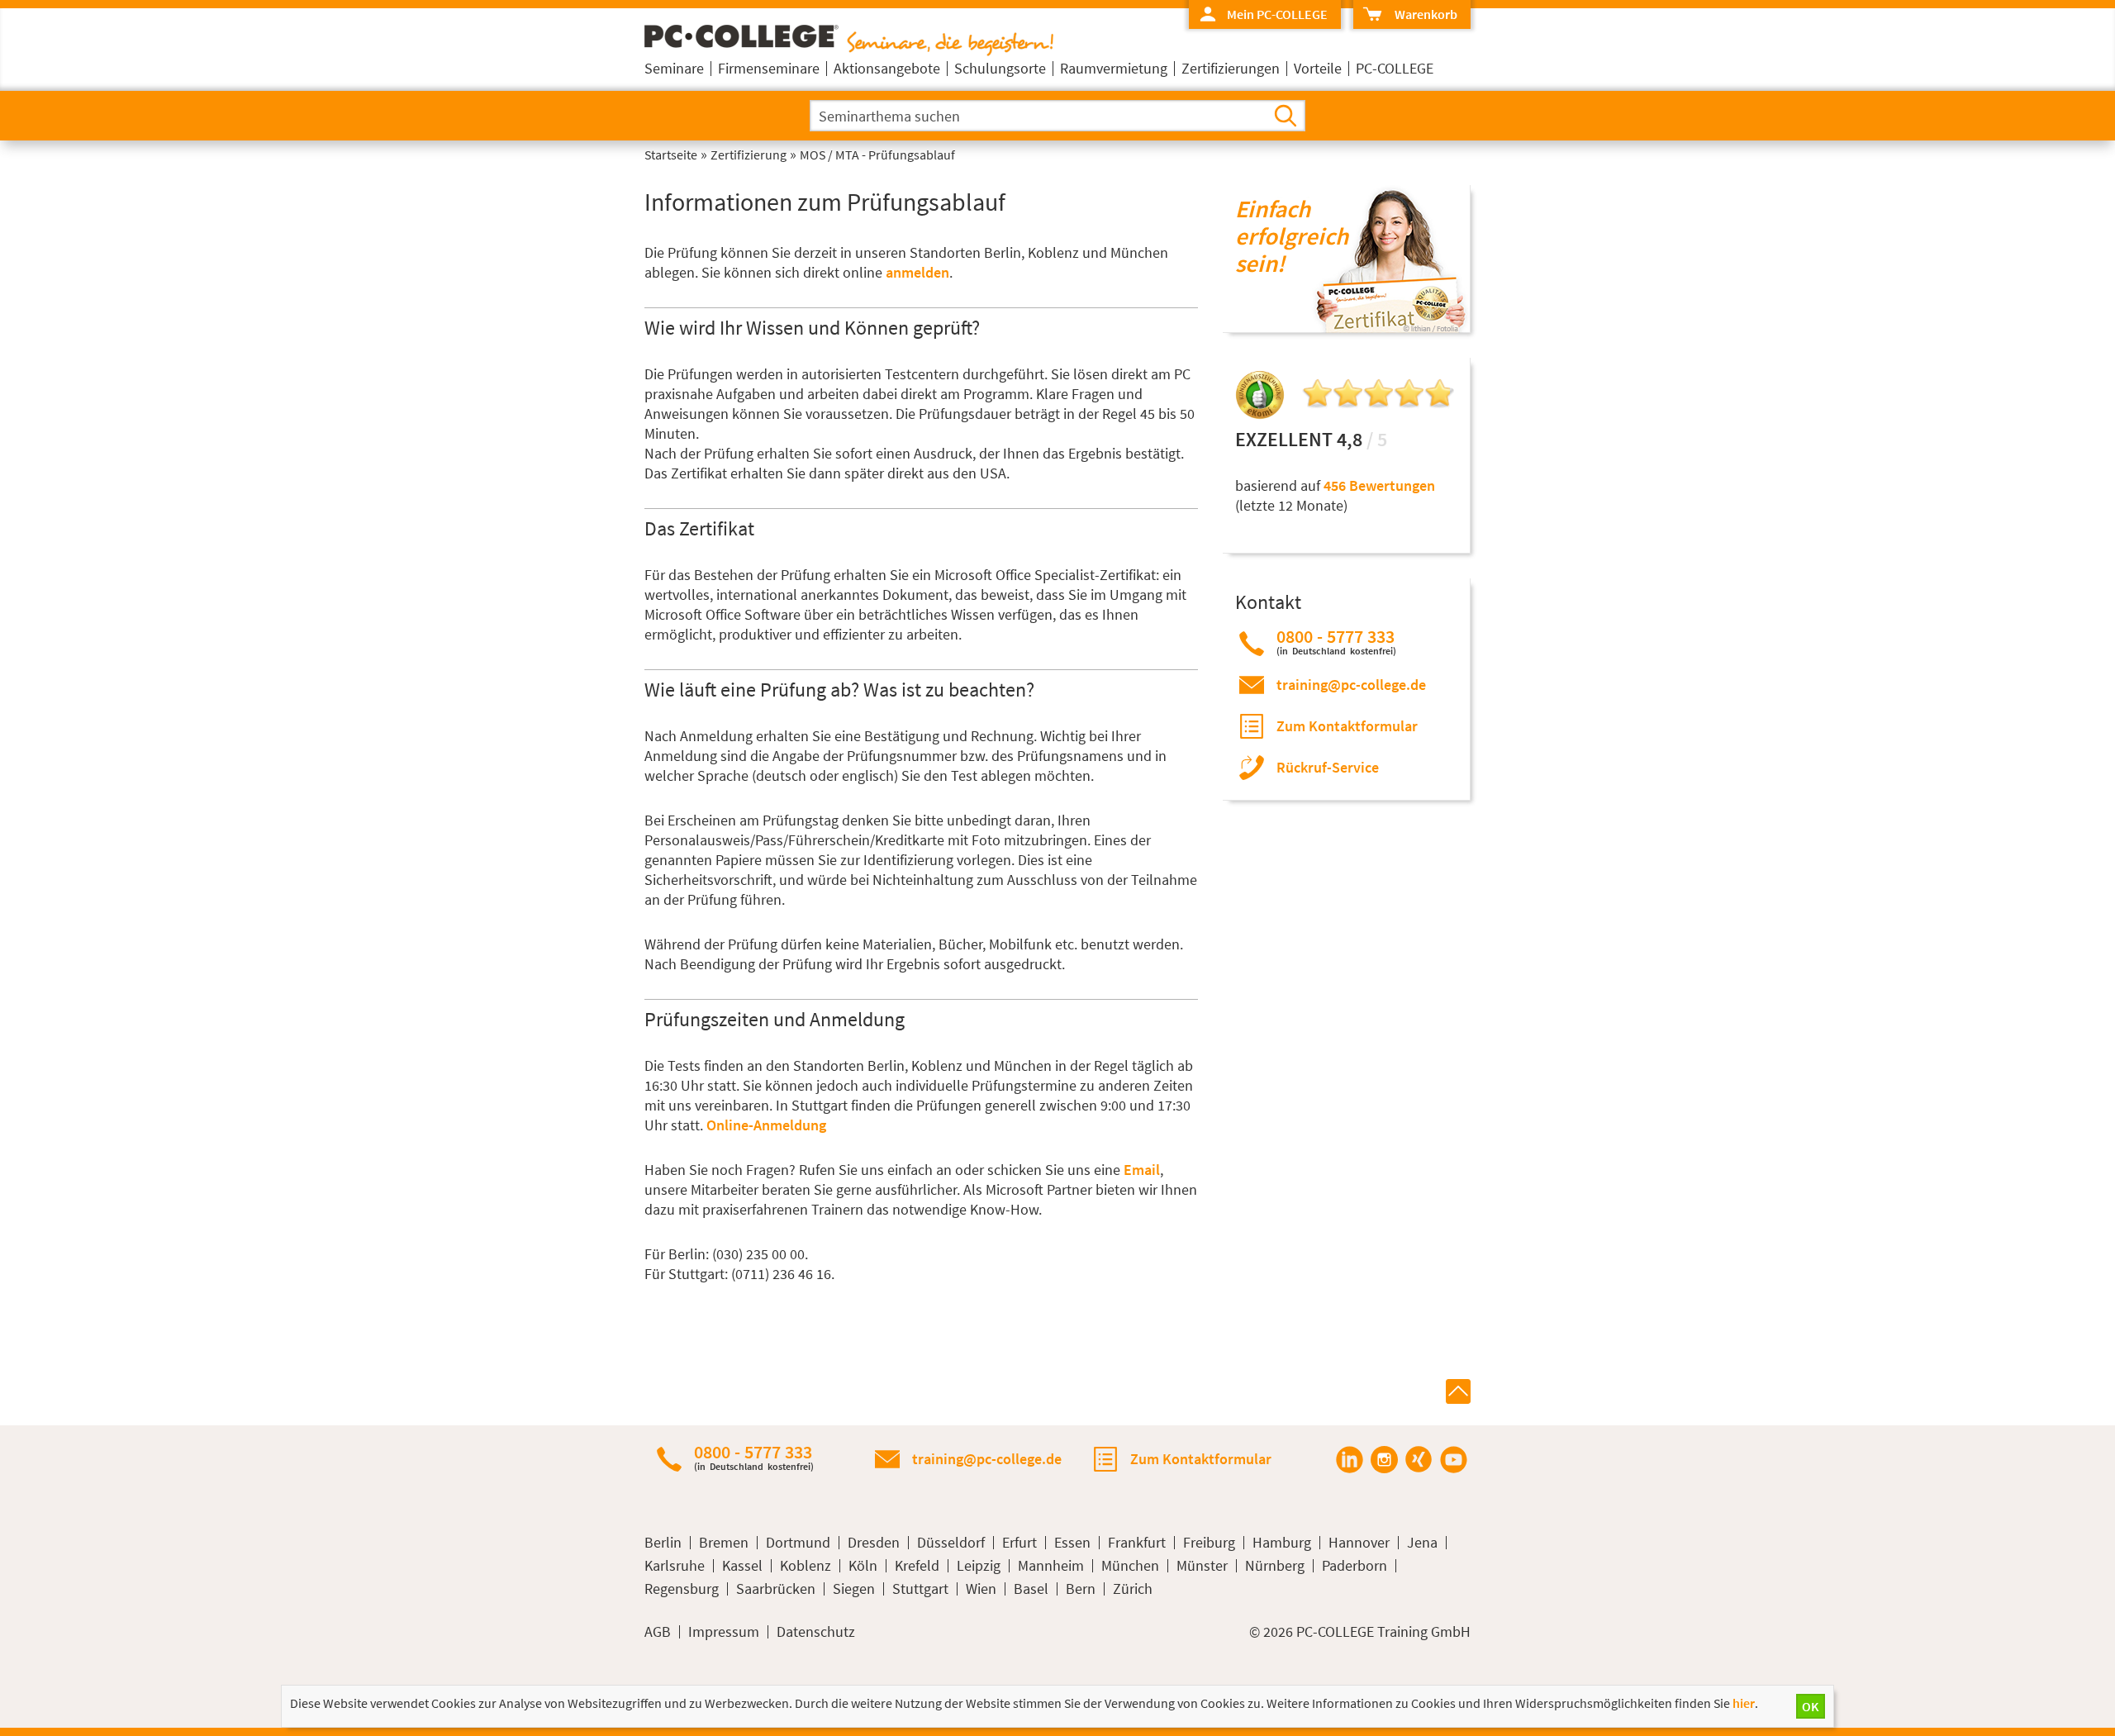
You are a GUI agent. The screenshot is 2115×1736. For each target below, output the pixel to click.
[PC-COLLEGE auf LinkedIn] (1349, 1459)
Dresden (874, 1543)
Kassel (742, 1566)
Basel (1031, 1589)
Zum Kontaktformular (1347, 726)
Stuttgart (920, 1589)
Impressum (724, 1632)
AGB (658, 1632)
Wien (981, 1589)
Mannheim (1051, 1566)
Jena (1422, 1543)
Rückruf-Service (1328, 767)
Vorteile (1318, 68)
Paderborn (1355, 1566)
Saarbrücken (776, 1589)
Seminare (674, 68)
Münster (1202, 1566)
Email (1142, 1170)
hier (1744, 1703)
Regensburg (682, 1589)
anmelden (917, 272)
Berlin (663, 1543)
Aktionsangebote (887, 68)
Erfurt (1019, 1543)
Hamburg (1282, 1543)
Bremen (724, 1543)
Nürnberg (1275, 1566)
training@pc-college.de (1351, 685)
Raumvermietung (1114, 68)
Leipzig (979, 1566)
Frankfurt (1137, 1543)
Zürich (1133, 1589)
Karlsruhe (675, 1566)
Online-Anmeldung (766, 1125)
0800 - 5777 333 (1336, 642)
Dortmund (798, 1543)
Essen (1072, 1543)
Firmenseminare (769, 68)
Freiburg (1209, 1543)
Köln (863, 1566)
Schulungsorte (1000, 68)
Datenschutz (816, 1632)
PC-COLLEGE (1395, 68)
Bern (1081, 1589)
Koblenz (806, 1566)
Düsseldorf (951, 1543)
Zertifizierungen (1231, 68)
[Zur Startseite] (849, 51)
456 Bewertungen (1379, 485)
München (1130, 1566)
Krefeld (917, 1566)
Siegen (854, 1589)
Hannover (1359, 1543)
